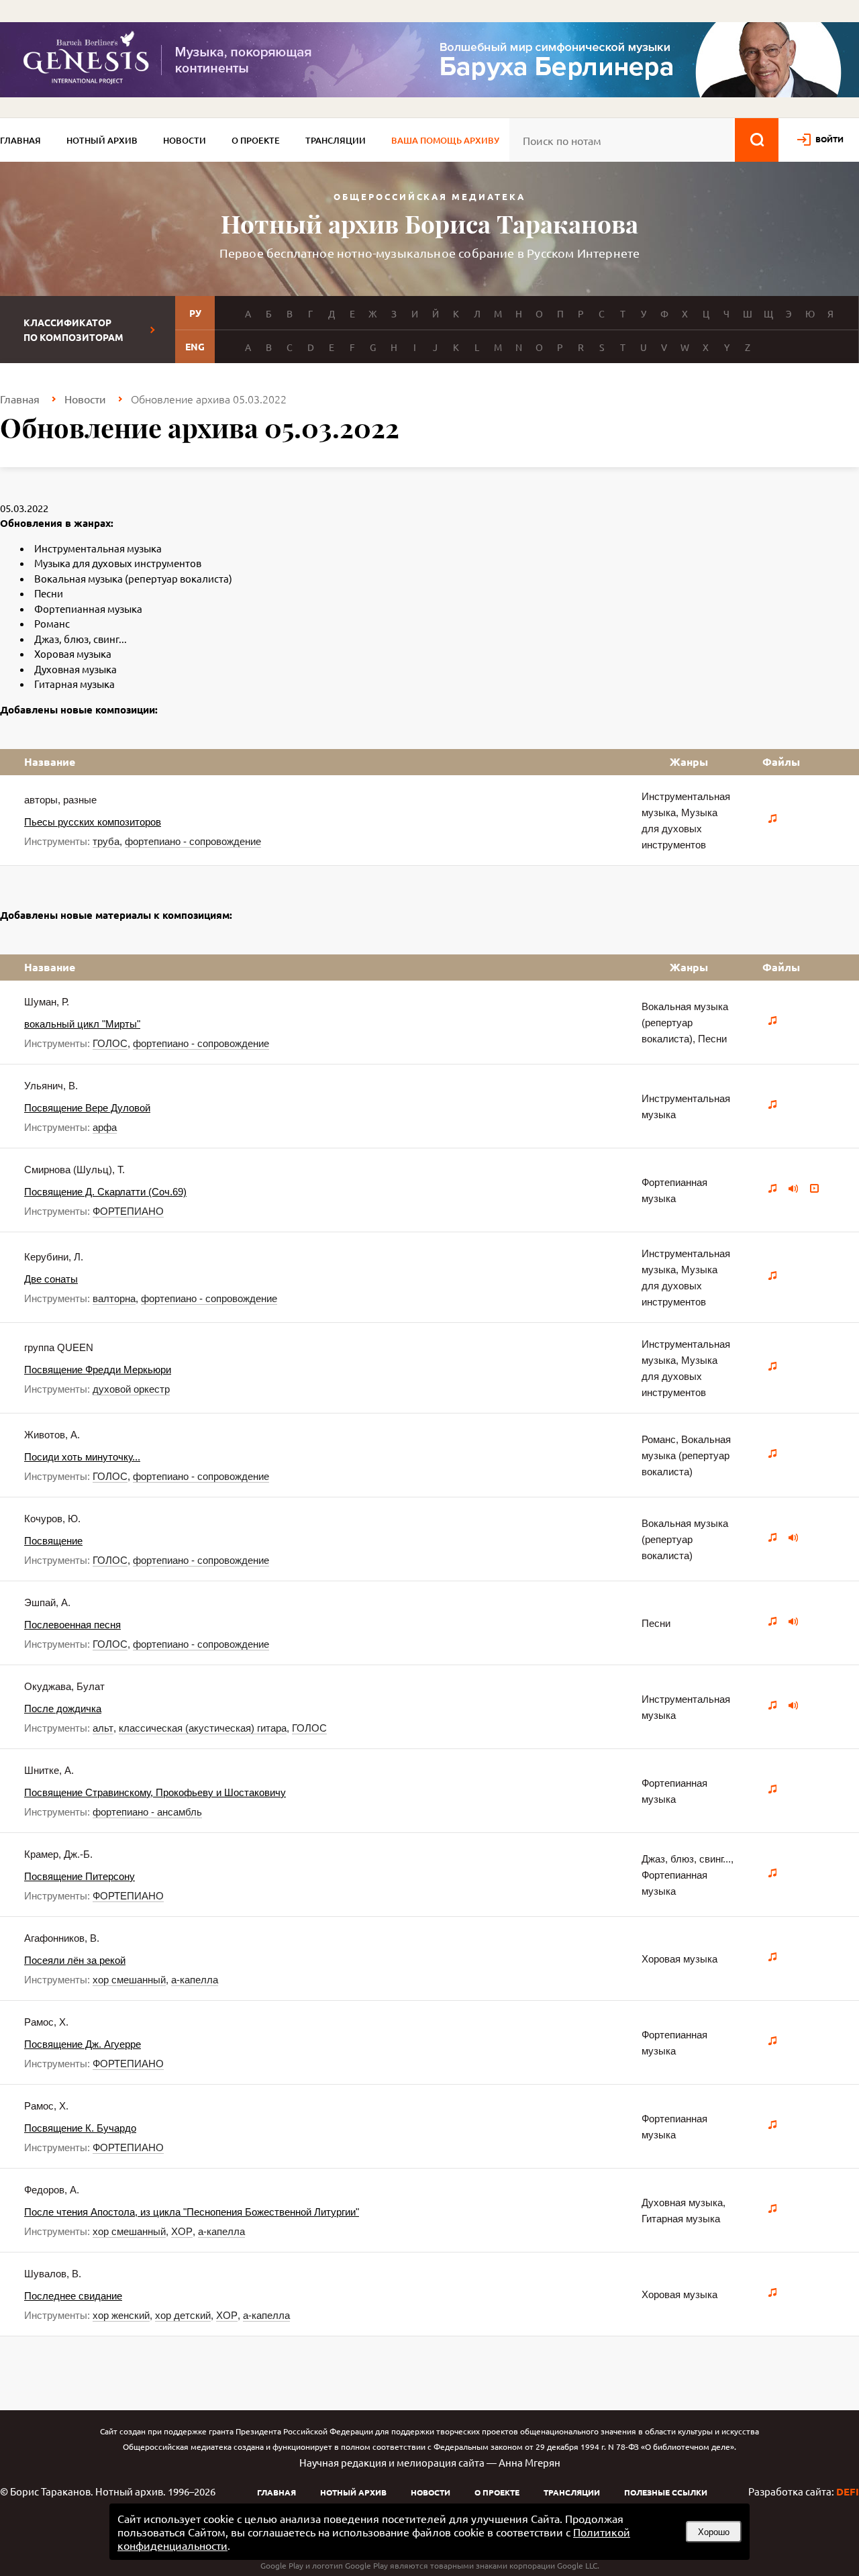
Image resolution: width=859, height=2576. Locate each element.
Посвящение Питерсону (80, 1876)
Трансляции (336, 140)
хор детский (183, 2315)
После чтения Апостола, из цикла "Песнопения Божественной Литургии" (192, 2212)
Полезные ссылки (666, 2492)
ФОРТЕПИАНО (128, 1211)
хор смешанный (129, 1980)
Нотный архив (102, 140)
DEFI (848, 2491)
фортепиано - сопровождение (193, 841)
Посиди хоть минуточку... (82, 1457)
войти (829, 139)
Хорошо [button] (714, 2532)
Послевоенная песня (72, 1625)
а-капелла (195, 1980)
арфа (105, 1127)
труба (106, 841)
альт (103, 1728)
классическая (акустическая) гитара (203, 1728)
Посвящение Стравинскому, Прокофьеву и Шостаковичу (155, 1792)
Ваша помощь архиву (445, 140)
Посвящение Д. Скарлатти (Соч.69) (105, 1192)
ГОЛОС (110, 1043)
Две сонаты (51, 1279)
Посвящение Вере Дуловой (87, 1108)
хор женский (121, 2315)
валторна (114, 1298)
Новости (185, 140)
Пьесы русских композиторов (93, 822)
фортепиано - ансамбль (147, 1812)
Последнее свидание (73, 2296)
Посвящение (53, 1541)
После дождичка (63, 1708)
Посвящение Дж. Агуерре (83, 2044)
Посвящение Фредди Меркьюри (98, 1370)
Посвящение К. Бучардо (80, 2128)
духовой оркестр (131, 1389)
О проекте (256, 140)
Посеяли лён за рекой (75, 1960)
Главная (20, 140)
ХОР (182, 2231)
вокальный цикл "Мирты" (82, 1024)
